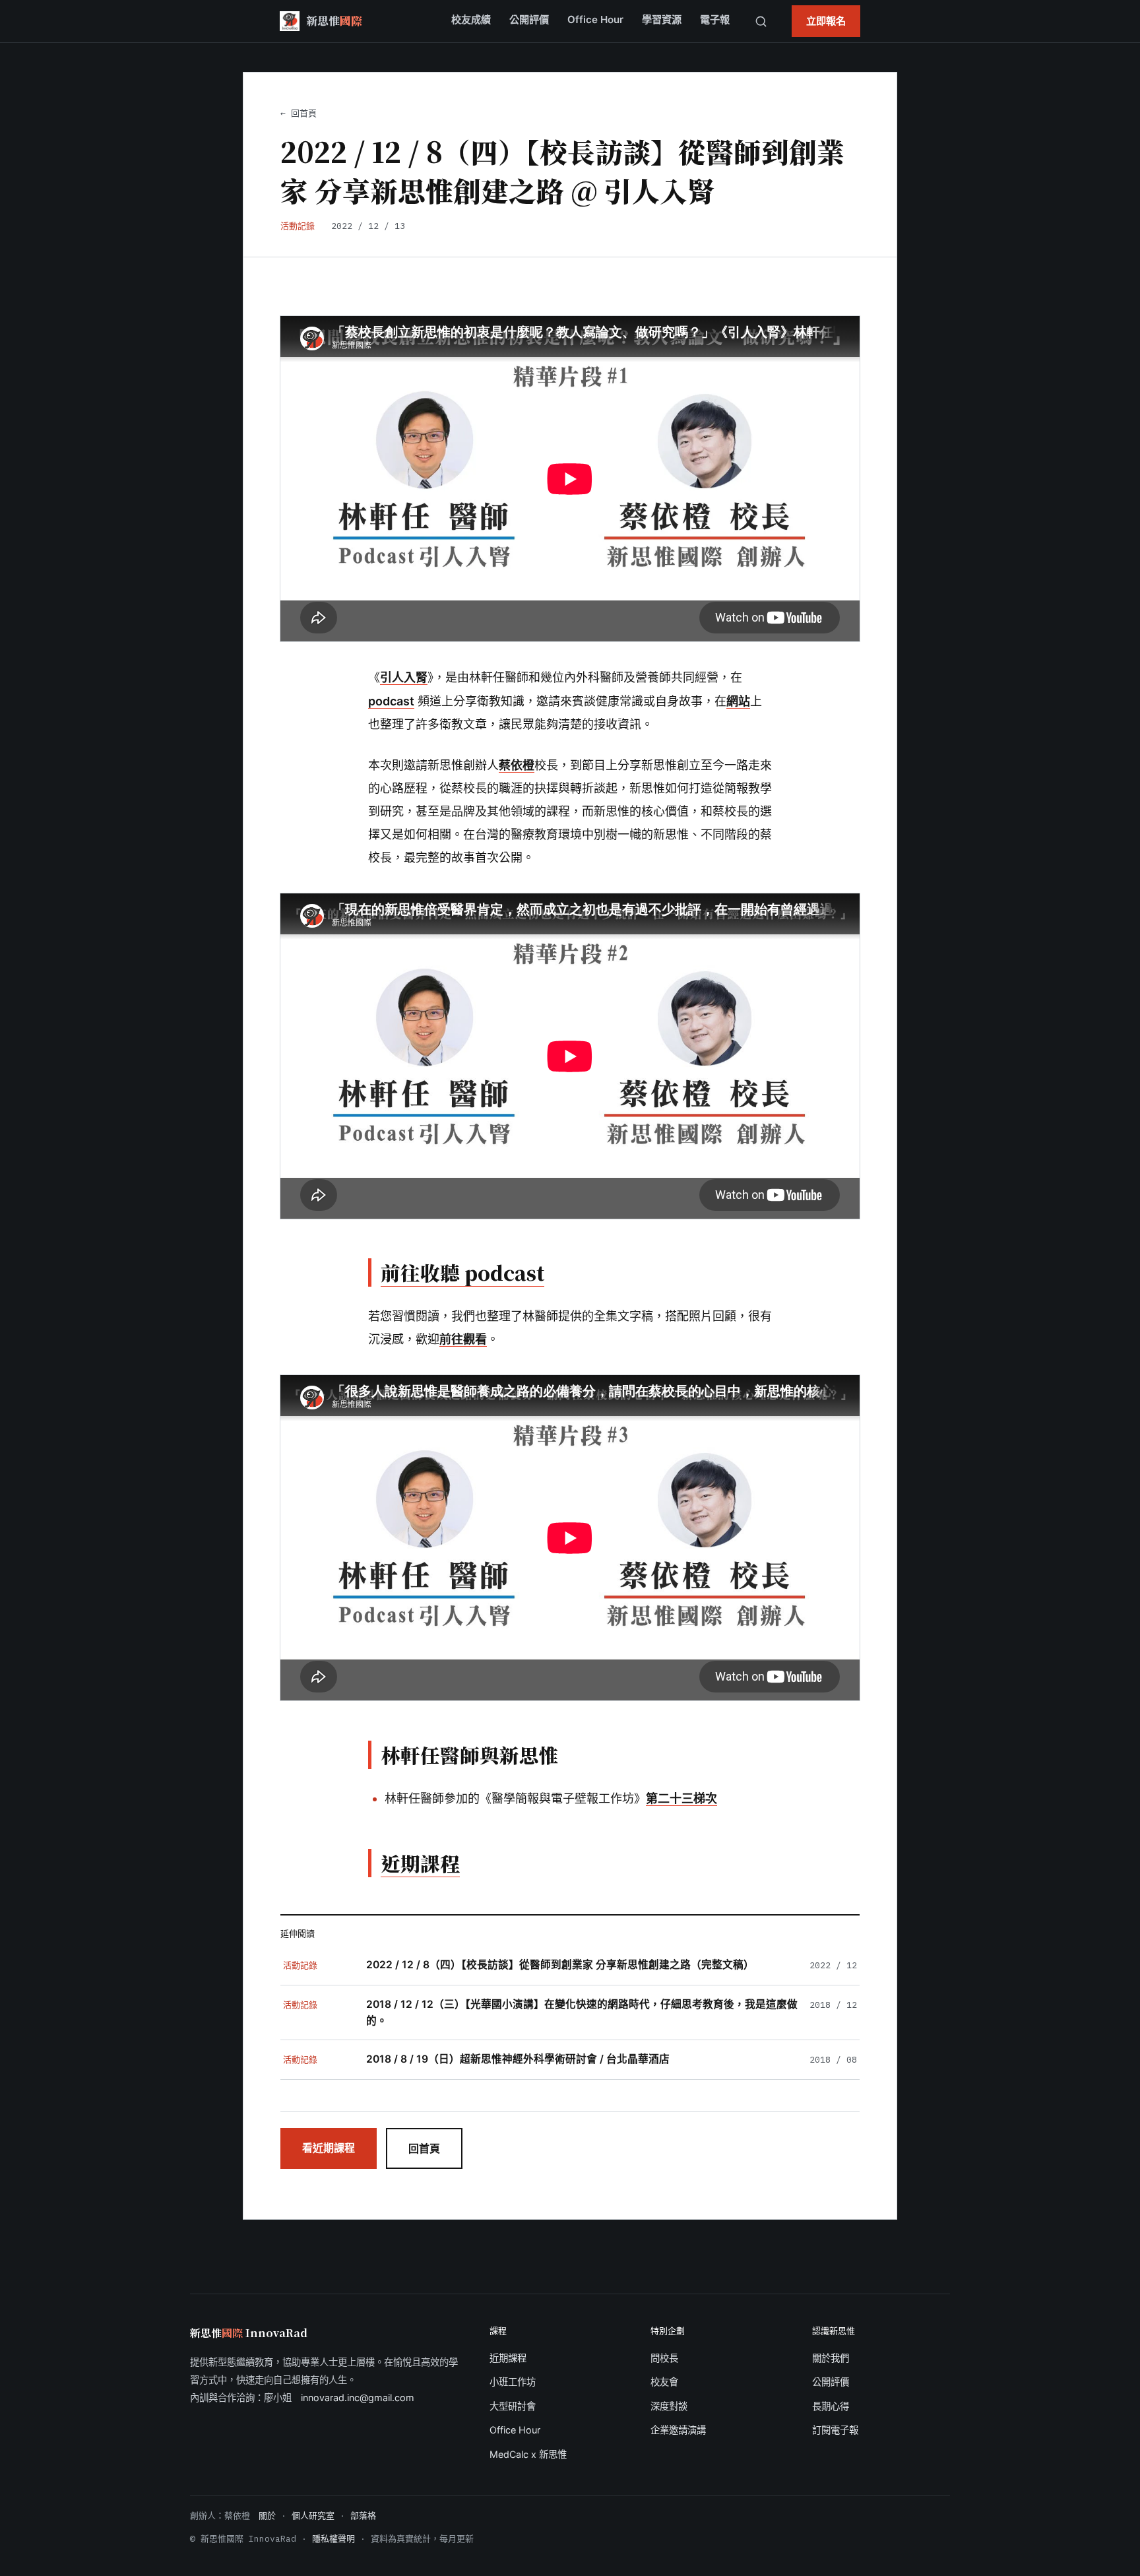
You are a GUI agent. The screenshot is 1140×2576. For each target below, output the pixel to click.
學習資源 (662, 19)
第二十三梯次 (681, 1798)
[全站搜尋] (761, 21)
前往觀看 (463, 1339)
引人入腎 (404, 677)
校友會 (664, 2382)
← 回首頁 (299, 113)
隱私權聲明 (333, 2539)
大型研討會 (513, 2406)
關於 (267, 2516)
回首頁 (424, 2148)
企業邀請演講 (678, 2430)
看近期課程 (329, 2148)
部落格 (363, 2516)
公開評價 (529, 19)
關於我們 (831, 2358)
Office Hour (595, 19)
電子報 (715, 19)
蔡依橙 (517, 765)
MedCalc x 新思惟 (528, 2454)
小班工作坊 (513, 2382)
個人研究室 (313, 2516)
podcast (391, 701)
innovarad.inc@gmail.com (358, 2398)
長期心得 (831, 2406)
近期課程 (508, 2358)
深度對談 (669, 2406)
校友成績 (471, 19)
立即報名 (826, 21)
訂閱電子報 (835, 2430)
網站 (738, 701)
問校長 (664, 2358)
